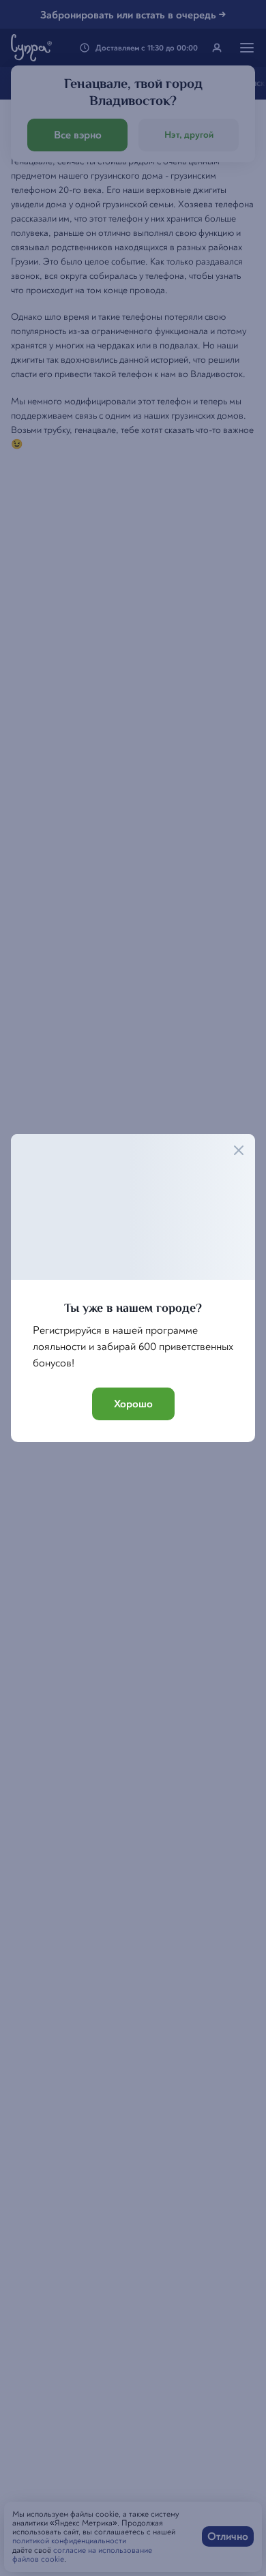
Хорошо (133, 1404)
